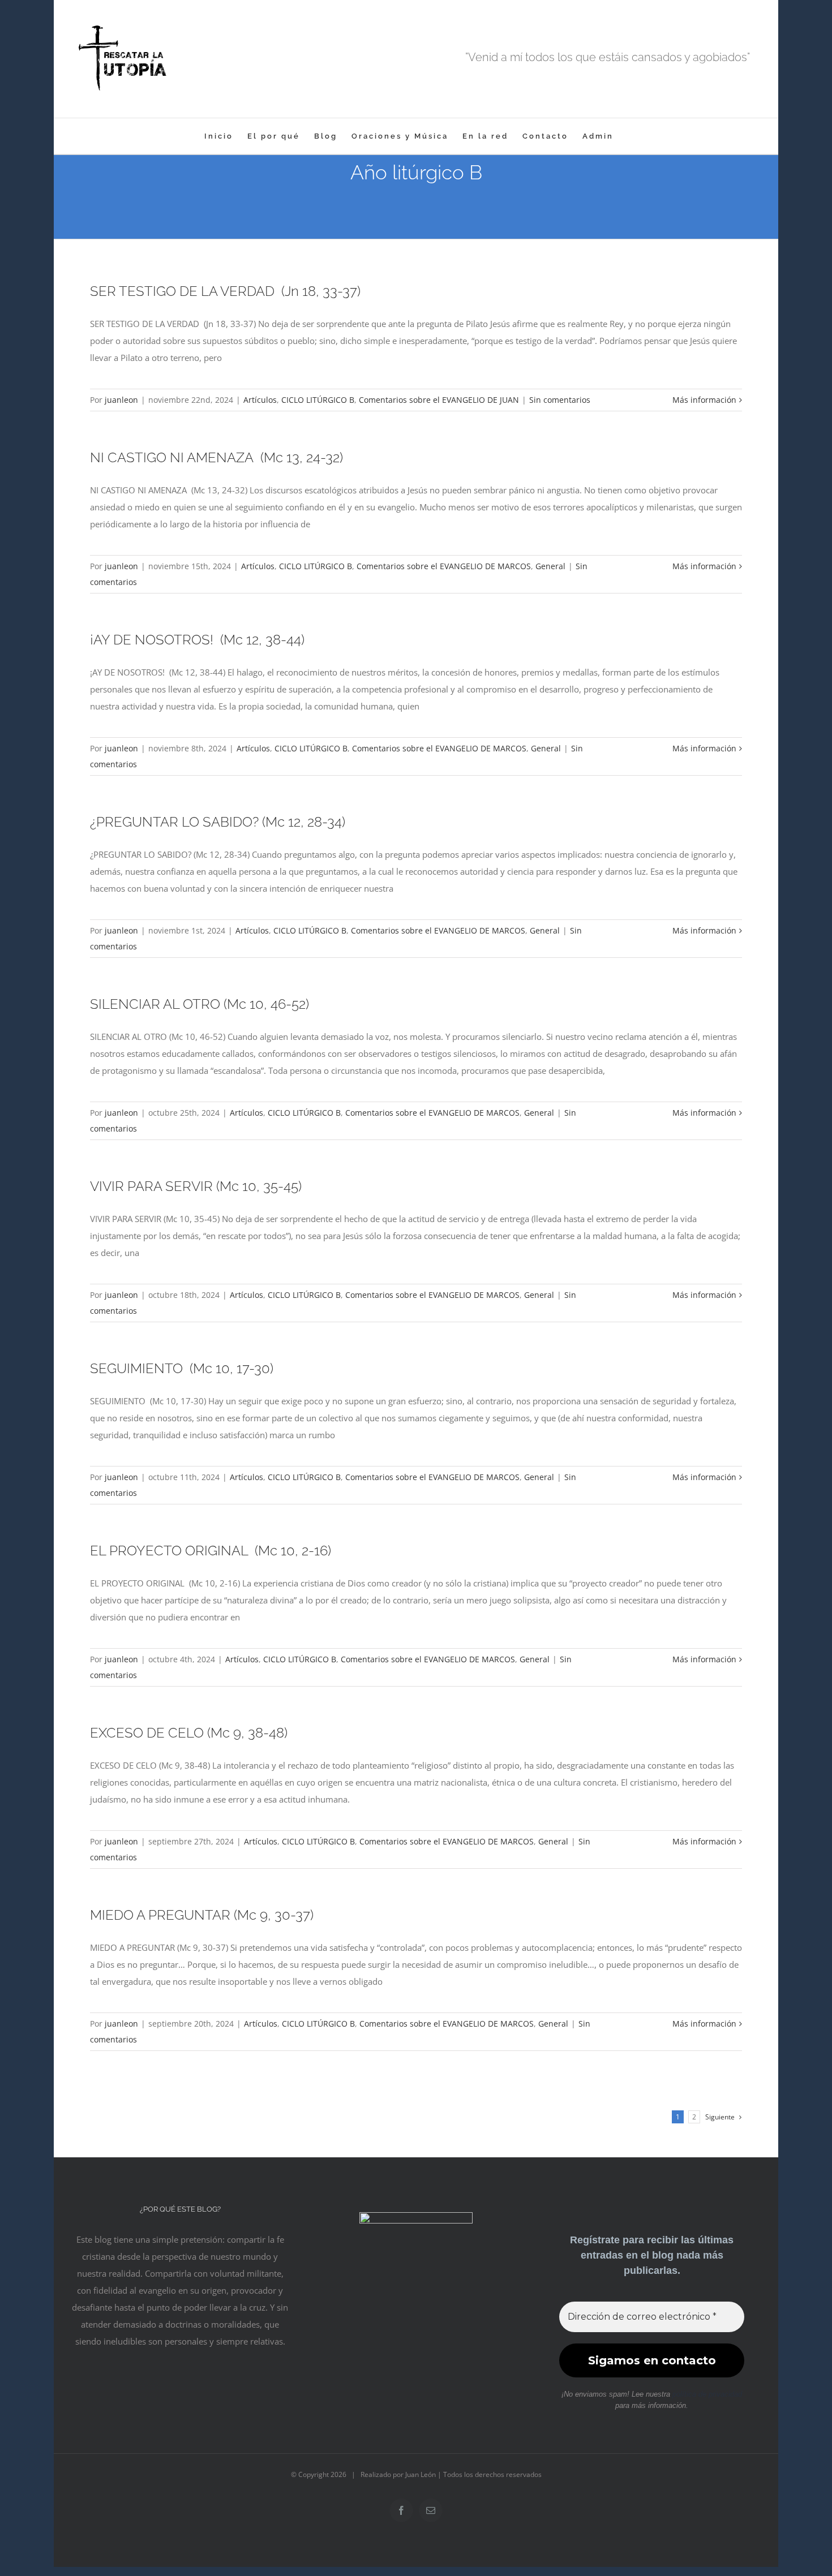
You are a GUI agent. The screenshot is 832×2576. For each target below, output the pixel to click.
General (550, 566)
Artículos (260, 400)
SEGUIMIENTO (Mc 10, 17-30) (182, 1368)
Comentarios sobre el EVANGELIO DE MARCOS (444, 566)
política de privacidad (707, 2394)
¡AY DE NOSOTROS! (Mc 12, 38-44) (197, 640)
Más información (704, 400)
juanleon (121, 400)
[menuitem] (219, 136)
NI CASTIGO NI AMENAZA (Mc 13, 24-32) (216, 457)
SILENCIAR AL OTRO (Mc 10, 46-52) (200, 1004)
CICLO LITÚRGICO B (318, 400)
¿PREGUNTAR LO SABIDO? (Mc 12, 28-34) (218, 822)
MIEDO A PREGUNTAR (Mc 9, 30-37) (202, 1915)
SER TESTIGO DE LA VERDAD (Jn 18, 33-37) (225, 291)
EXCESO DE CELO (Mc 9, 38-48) (189, 1733)
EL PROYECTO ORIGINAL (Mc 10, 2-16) (211, 1551)
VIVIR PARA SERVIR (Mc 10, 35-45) (196, 1186)
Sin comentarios (560, 400)
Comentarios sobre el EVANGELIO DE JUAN (439, 400)
